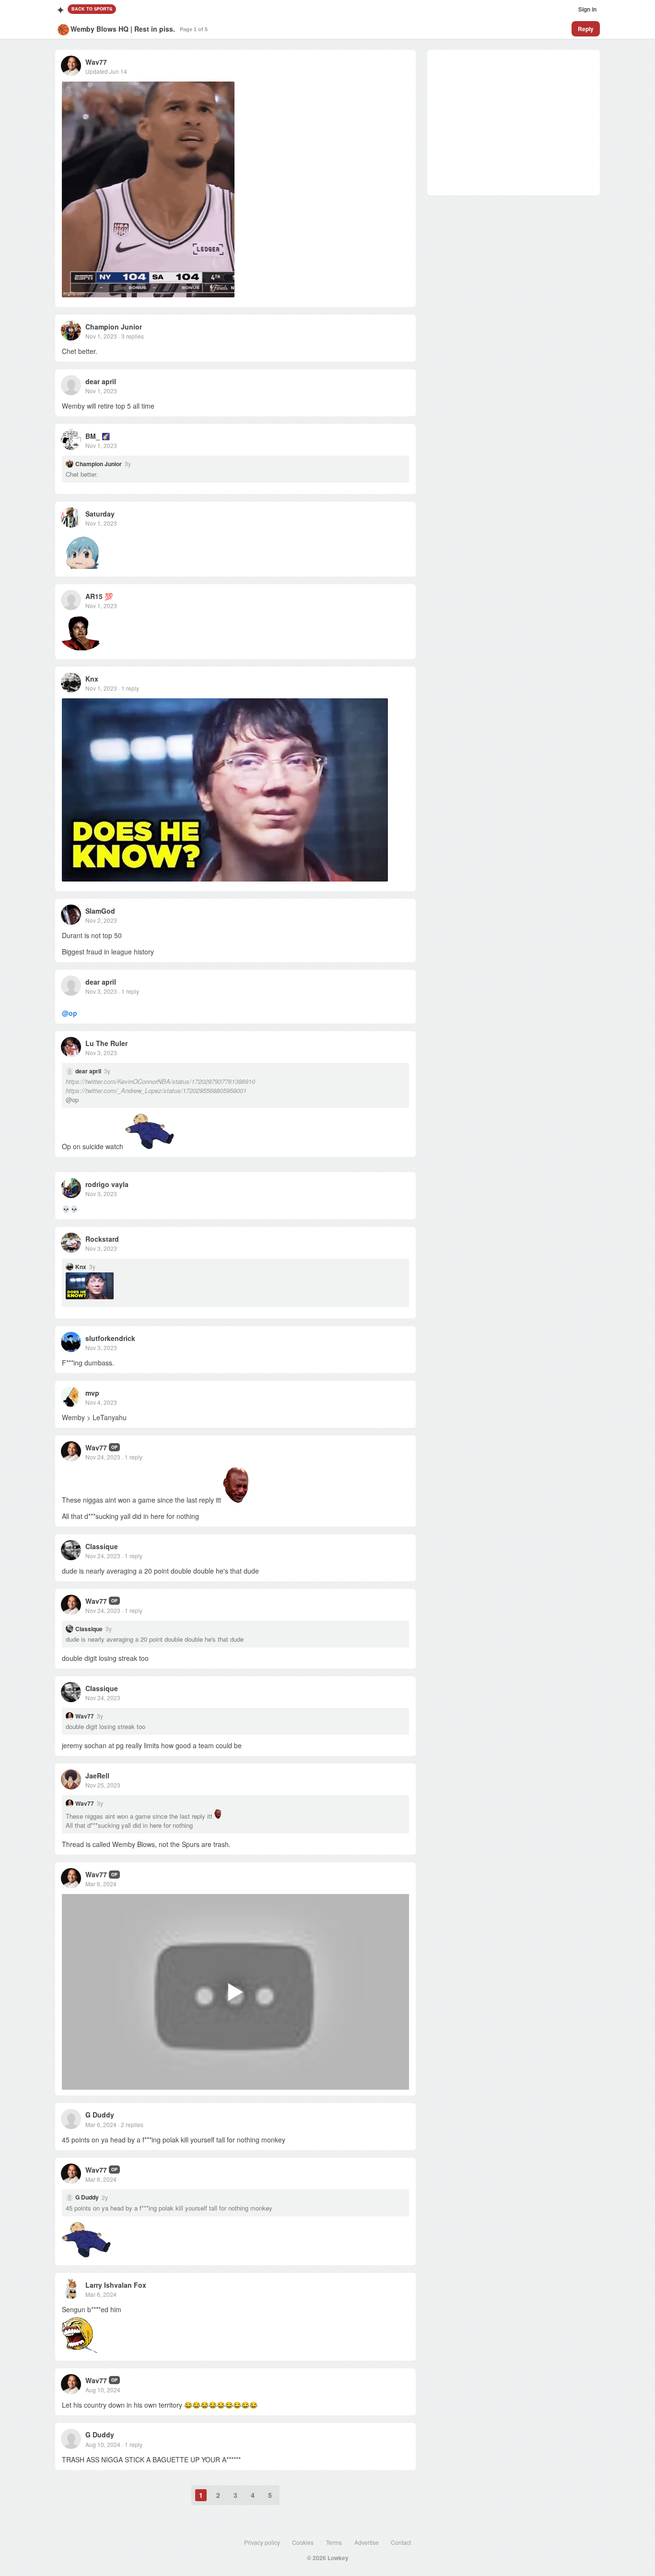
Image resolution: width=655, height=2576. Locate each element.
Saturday (100, 514)
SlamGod (100, 911)
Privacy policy (262, 2542)
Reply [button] (586, 29)
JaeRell (97, 1776)
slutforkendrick (110, 1338)
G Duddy (100, 2115)
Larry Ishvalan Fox (116, 2285)
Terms (334, 2542)
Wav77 (96, 62)
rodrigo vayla (107, 1184)
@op (70, 1013)
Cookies (303, 2542)
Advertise (367, 2542)
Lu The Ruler (106, 1043)
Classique (102, 1546)
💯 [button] (109, 596)
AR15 (94, 596)
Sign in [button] (587, 9)
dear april (101, 381)
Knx (92, 679)
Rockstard (102, 1239)
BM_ (93, 436)
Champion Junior (114, 327)
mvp (92, 1393)
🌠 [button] (106, 436)
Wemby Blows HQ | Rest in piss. (123, 29)
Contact (401, 2542)
